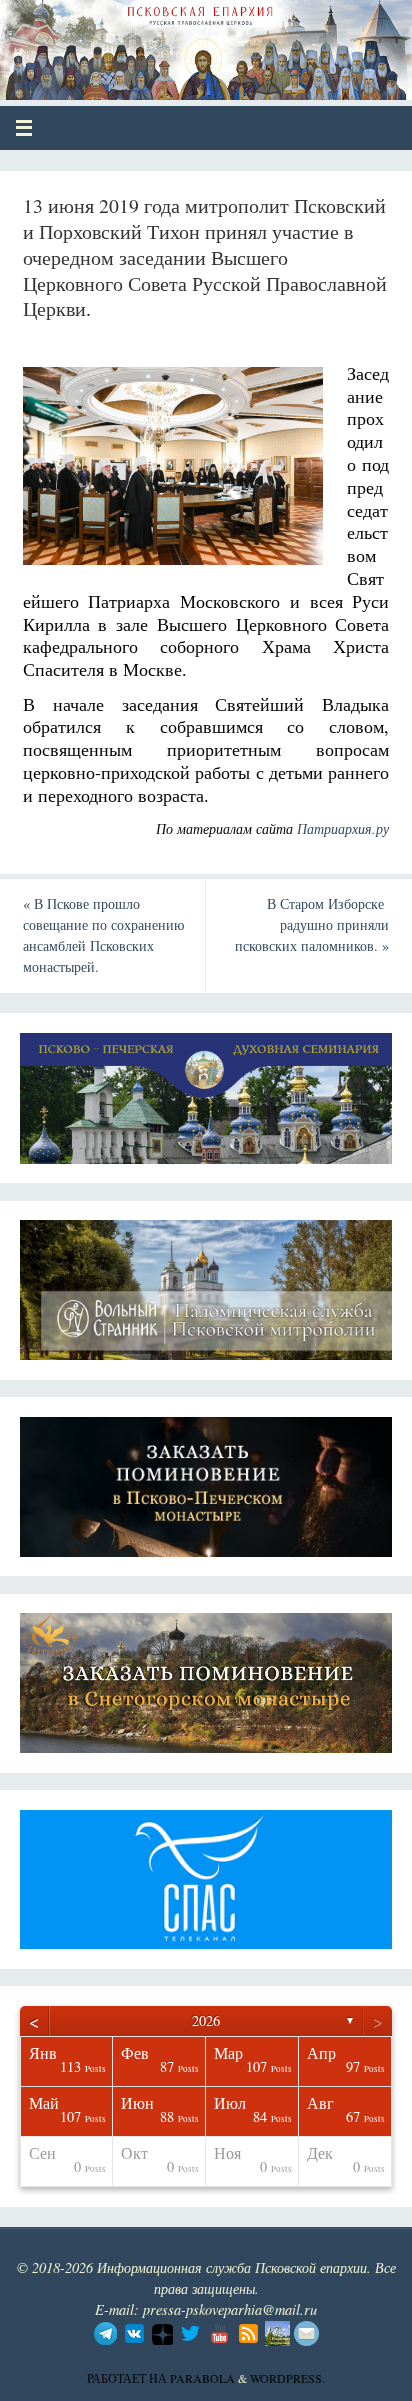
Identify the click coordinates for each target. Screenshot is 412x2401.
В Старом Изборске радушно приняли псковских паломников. (312, 924)
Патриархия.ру (343, 828)
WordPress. (287, 2378)
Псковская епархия (161, 42)
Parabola (202, 2378)
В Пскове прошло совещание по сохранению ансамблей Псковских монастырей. (103, 934)
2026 (206, 2020)
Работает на (128, 2378)
